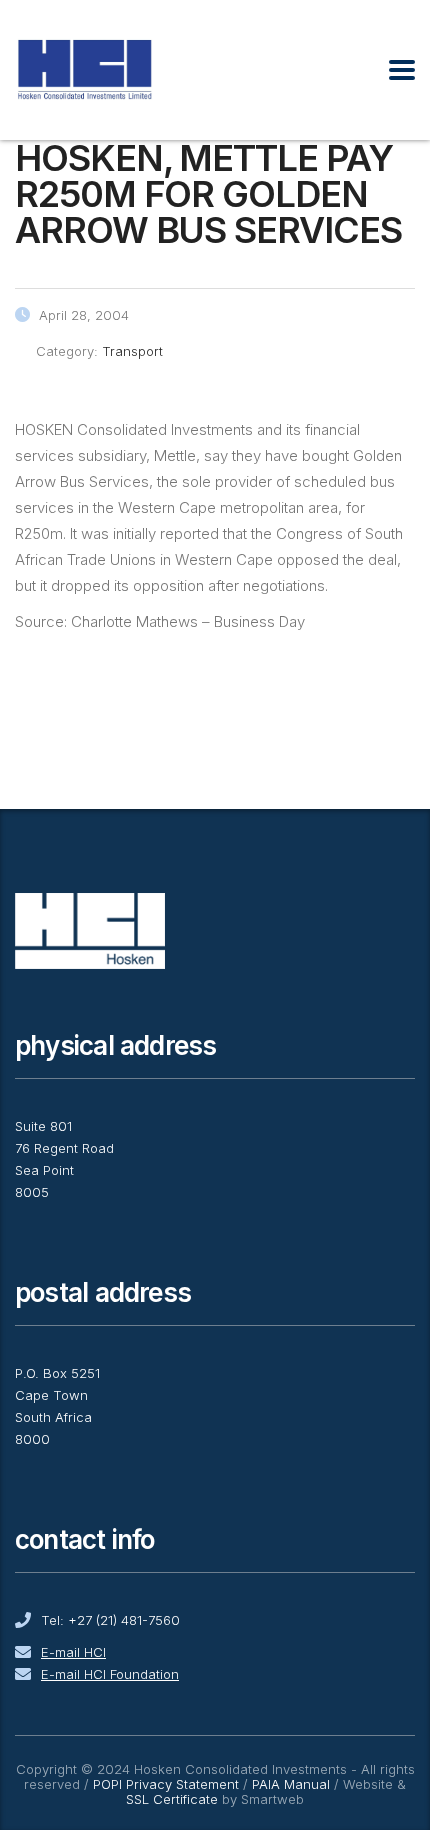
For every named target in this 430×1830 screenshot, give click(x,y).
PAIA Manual (291, 1784)
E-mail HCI (73, 1652)
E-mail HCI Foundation (110, 1674)
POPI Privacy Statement (166, 1784)
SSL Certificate (172, 1799)
